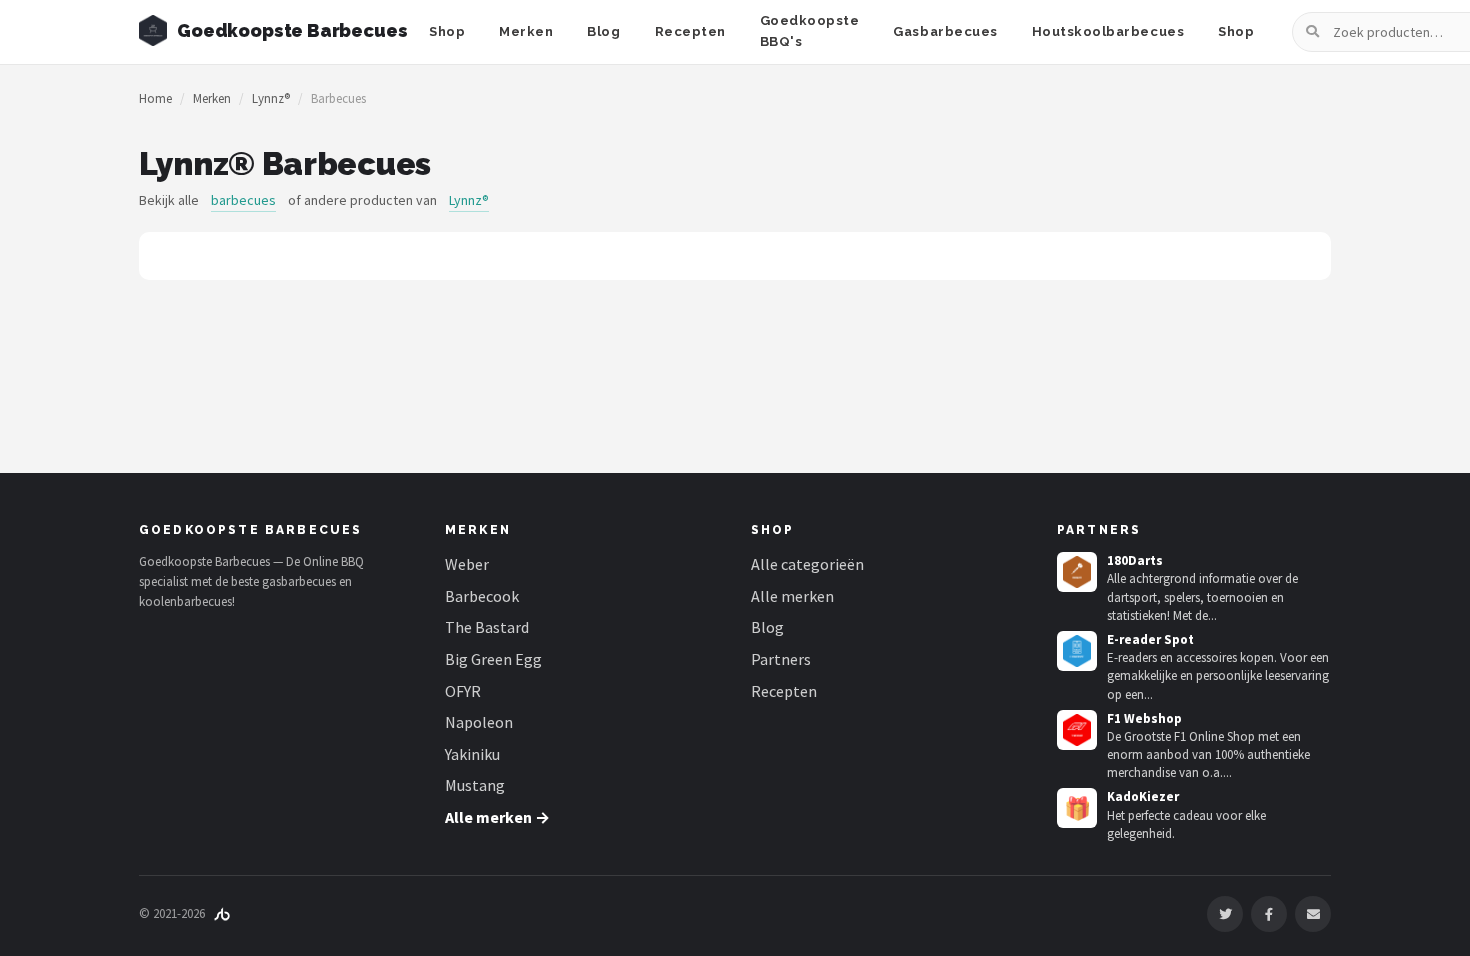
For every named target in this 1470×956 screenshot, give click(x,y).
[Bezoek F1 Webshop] (1077, 730)
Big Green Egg (493, 659)
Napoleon (479, 722)
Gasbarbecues (945, 31)
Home (155, 98)
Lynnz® (271, 98)
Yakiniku (472, 754)
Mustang (475, 785)
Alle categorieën (807, 564)
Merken (526, 31)
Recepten (690, 31)
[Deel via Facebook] (1269, 914)
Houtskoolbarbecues (1108, 31)
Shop (447, 31)
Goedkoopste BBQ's (810, 31)
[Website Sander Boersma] (222, 913)
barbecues (243, 200)
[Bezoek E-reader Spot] (1077, 651)
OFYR (463, 691)
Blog (603, 31)
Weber (467, 564)
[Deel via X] (1225, 914)
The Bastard (487, 627)
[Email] (1313, 914)
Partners (781, 659)
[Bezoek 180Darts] (1077, 572)
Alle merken (792, 596)
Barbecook (482, 596)
